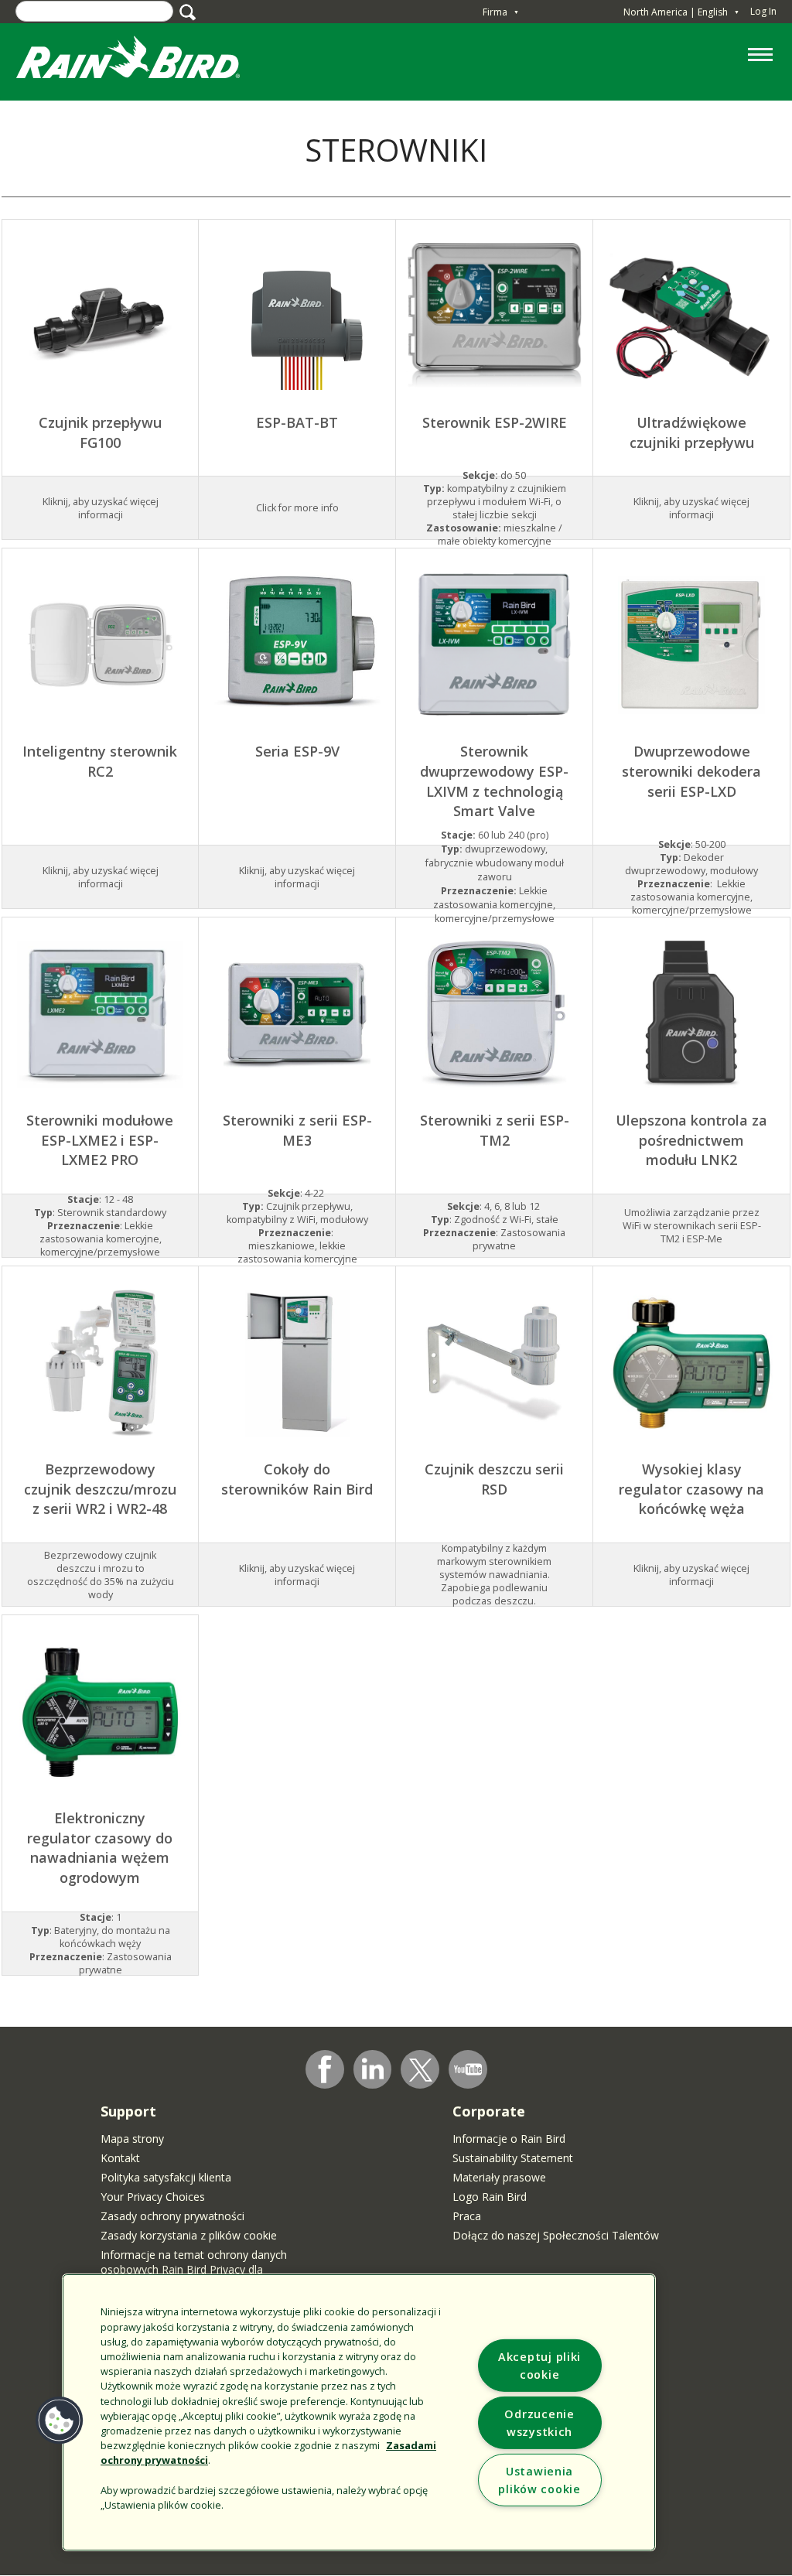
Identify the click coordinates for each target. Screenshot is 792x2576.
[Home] (143, 61)
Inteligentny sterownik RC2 (100, 761)
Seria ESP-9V (297, 751)
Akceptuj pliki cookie (539, 2366)
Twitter (421, 2070)
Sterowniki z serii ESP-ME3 (297, 1130)
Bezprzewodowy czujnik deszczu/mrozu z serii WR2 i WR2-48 (100, 1489)
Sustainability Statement (513, 2158)
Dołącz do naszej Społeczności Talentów (556, 2235)
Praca (467, 2216)
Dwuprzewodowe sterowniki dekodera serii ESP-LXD (691, 771)
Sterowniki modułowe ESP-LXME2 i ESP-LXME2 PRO (100, 1140)
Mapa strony (132, 2139)
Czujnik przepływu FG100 (100, 432)
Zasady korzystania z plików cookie (189, 2235)
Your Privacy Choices (153, 2197)
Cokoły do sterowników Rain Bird (297, 1479)
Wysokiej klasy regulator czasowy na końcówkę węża (691, 1489)
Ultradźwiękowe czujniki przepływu (692, 432)
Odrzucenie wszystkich (539, 2423)
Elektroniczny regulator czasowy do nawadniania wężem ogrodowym (100, 1848)
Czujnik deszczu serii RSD (494, 1479)
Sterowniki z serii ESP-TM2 (495, 1130)
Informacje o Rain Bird (509, 2139)
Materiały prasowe (499, 2177)
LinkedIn (373, 2069)
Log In (763, 11)
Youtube (468, 2069)
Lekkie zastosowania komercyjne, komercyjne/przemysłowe (494, 905)
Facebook (325, 2069)
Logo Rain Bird (490, 2197)
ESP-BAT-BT (297, 422)
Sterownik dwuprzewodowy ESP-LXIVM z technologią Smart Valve (494, 781)
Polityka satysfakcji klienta (166, 2177)
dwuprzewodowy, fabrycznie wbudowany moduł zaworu (495, 863)
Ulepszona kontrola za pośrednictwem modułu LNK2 (691, 1140)
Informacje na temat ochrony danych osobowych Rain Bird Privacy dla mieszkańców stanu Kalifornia (194, 2269)
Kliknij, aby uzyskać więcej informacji (691, 508)
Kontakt (120, 2158)
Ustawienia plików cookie (539, 2480)
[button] (60, 2421)
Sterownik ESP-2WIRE (495, 422)
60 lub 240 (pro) (495, 835)
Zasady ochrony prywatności (172, 2216)
